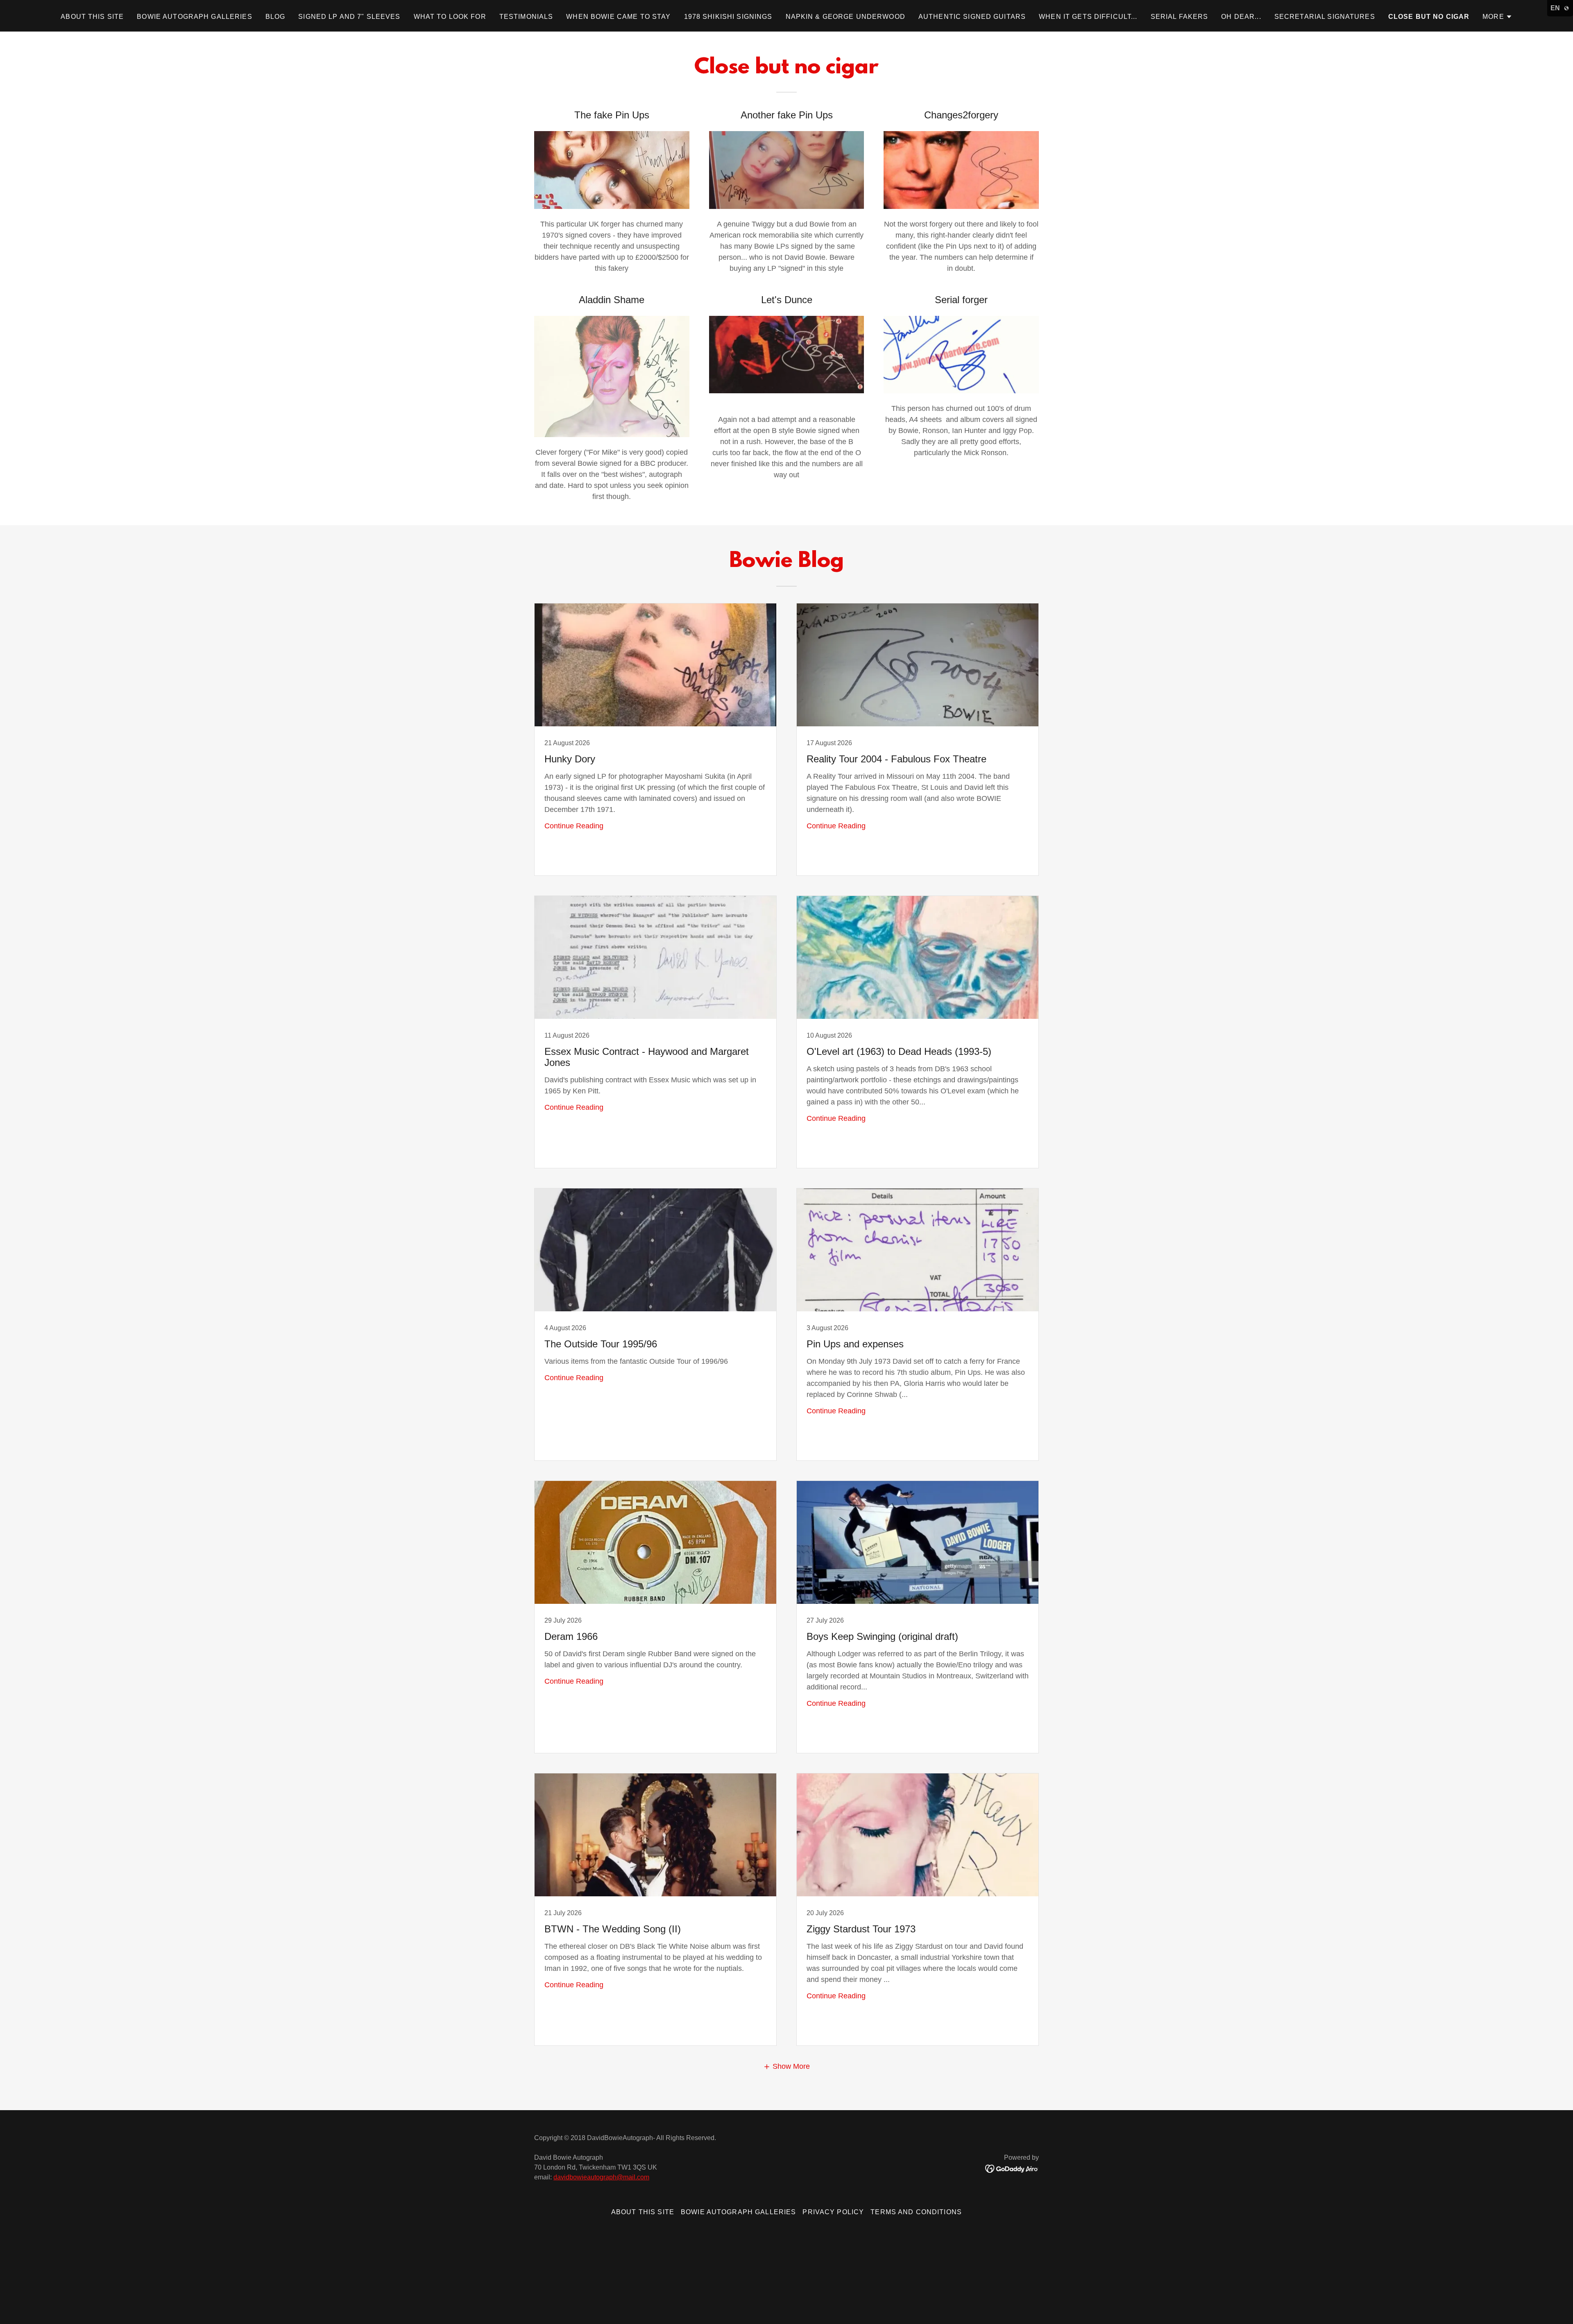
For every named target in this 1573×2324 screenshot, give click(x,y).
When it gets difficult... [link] (1088, 17)
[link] (655, 739)
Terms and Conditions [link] (916, 2212)
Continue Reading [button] (574, 826)
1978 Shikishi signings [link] (728, 17)
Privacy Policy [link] (833, 2212)
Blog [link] (275, 17)
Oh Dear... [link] (1241, 17)
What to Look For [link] (450, 17)
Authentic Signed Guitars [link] (972, 17)
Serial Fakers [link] (1180, 17)
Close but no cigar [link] (1429, 17)
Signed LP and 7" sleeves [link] (349, 17)
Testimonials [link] (526, 17)
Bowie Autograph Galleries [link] (194, 17)
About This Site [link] (92, 17)
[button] (1497, 17)
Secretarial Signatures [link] (1325, 17)
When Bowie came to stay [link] (618, 17)
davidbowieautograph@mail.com (601, 2177)
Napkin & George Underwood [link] (845, 17)
